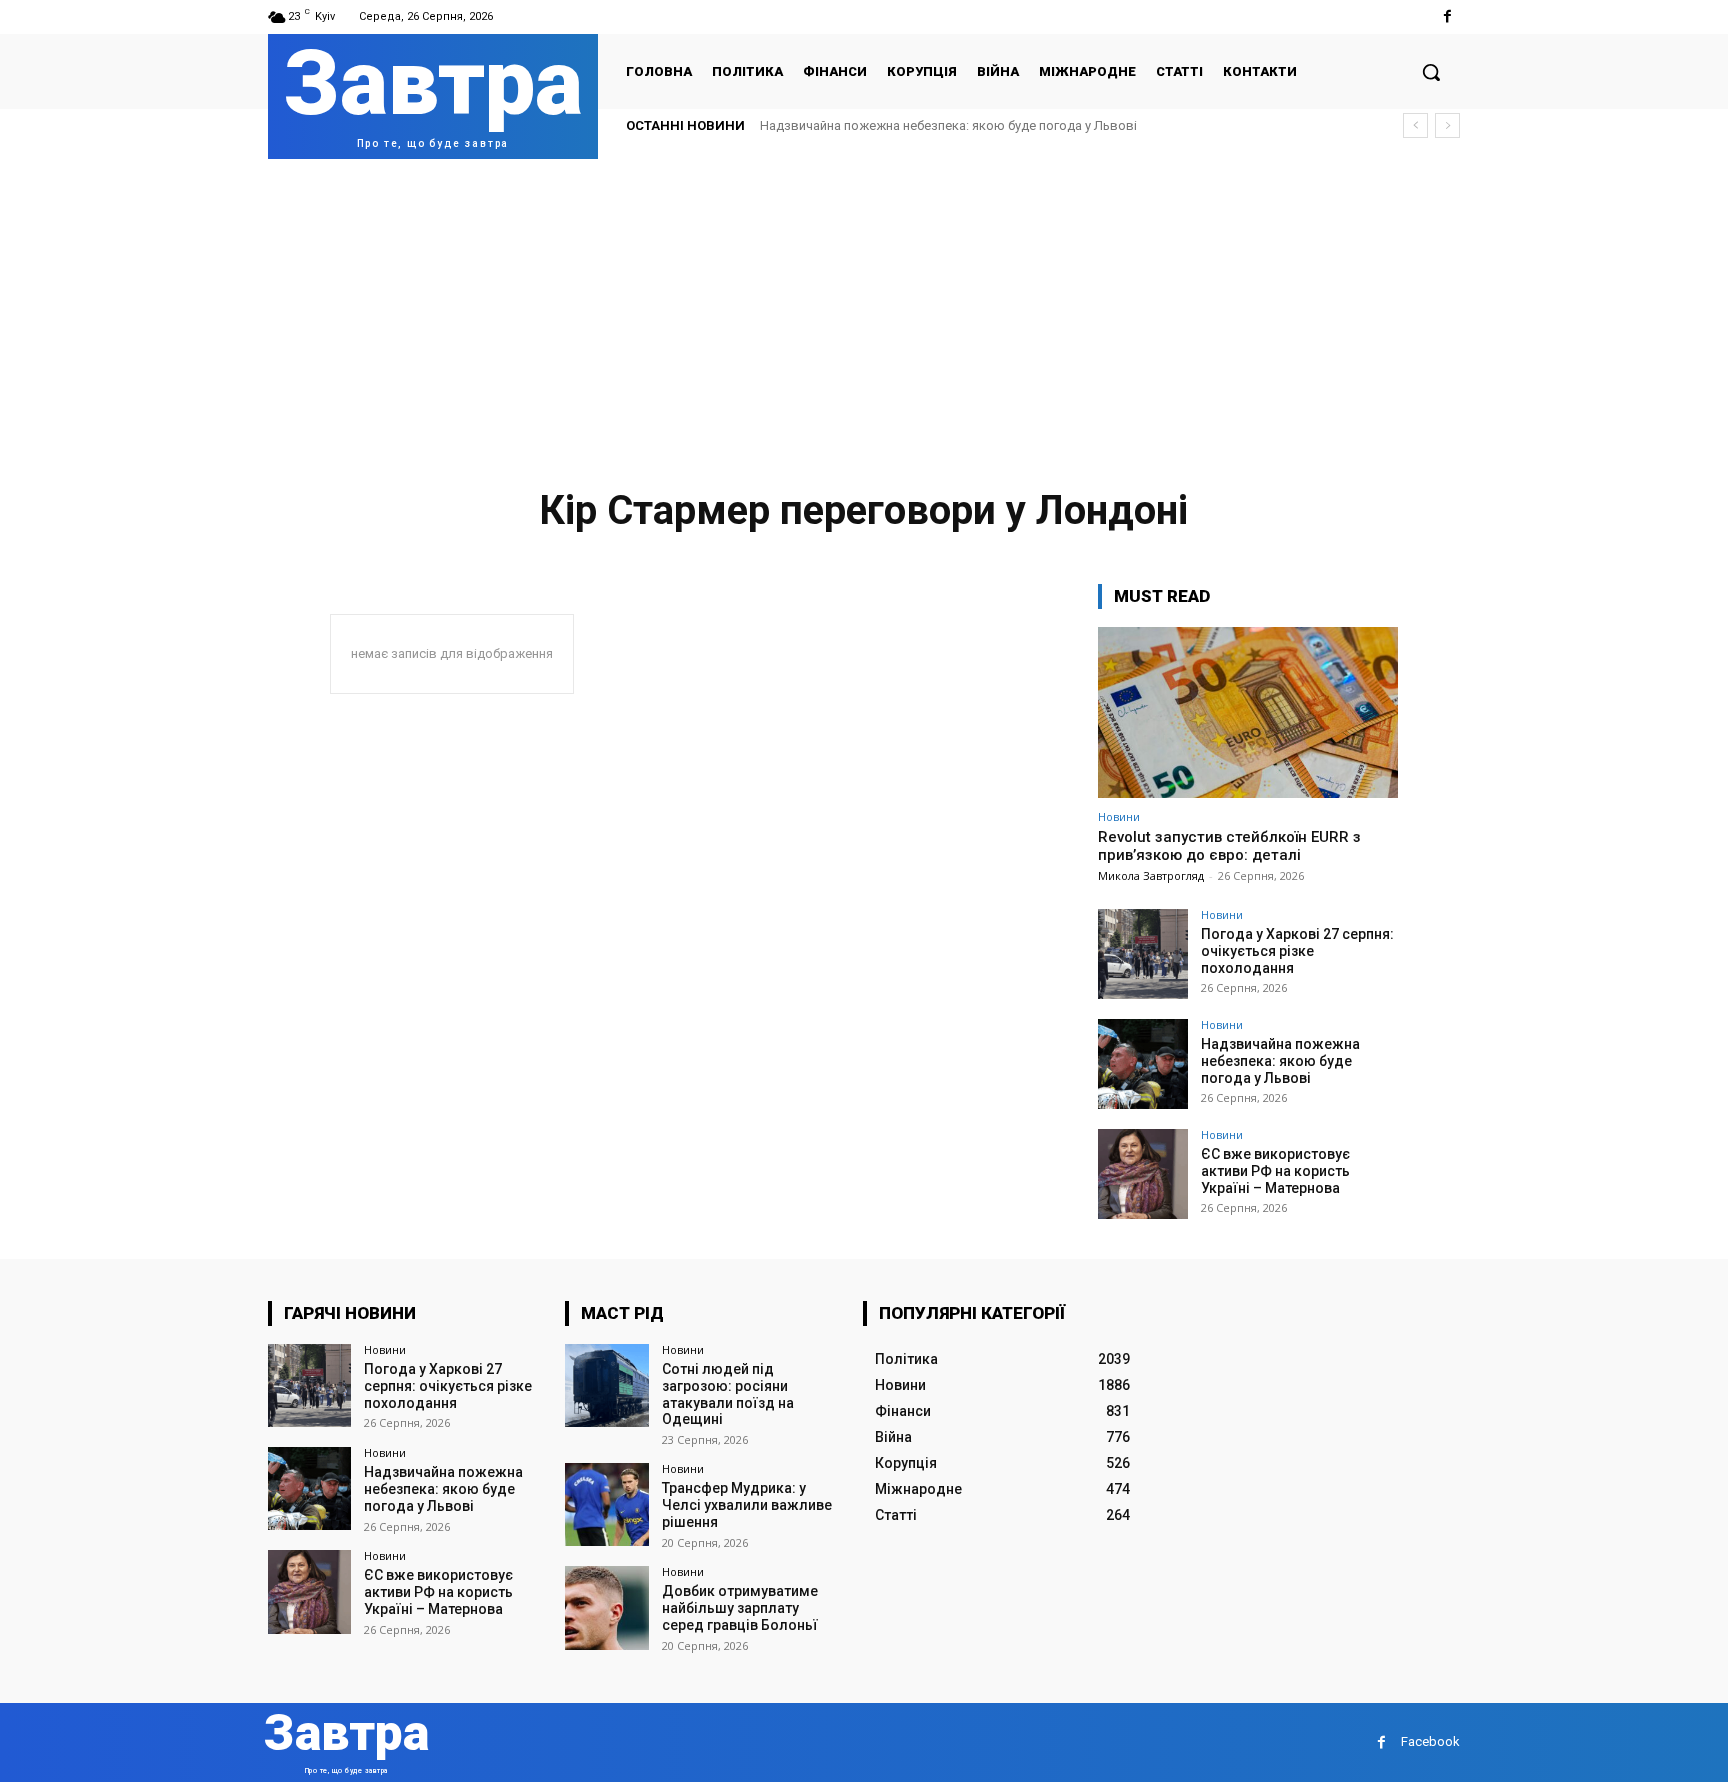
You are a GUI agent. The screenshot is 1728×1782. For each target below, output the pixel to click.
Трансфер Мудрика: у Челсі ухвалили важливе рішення (747, 1505)
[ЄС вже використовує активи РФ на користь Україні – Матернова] (1143, 1174)
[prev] (1415, 125)
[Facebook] (1447, 16)
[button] (1431, 72)
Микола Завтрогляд (1151, 875)
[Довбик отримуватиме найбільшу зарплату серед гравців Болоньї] (606, 1607)
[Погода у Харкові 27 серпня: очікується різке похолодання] (1143, 954)
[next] (1447, 125)
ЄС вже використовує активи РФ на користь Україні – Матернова (1275, 1171)
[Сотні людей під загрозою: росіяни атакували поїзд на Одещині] (606, 1385)
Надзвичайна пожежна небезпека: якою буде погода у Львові (948, 125)
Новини (1119, 816)
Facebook (1430, 1741)
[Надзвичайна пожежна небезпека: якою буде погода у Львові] (1143, 1064)
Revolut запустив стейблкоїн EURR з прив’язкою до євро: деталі (1229, 846)
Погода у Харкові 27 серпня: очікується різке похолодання (1297, 951)
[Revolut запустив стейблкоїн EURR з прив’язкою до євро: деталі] (1248, 712)
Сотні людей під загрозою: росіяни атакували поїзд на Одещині (728, 1394)
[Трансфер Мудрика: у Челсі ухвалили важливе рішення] (606, 1504)
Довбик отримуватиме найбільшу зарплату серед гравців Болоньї (740, 1608)
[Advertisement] (864, 309)
